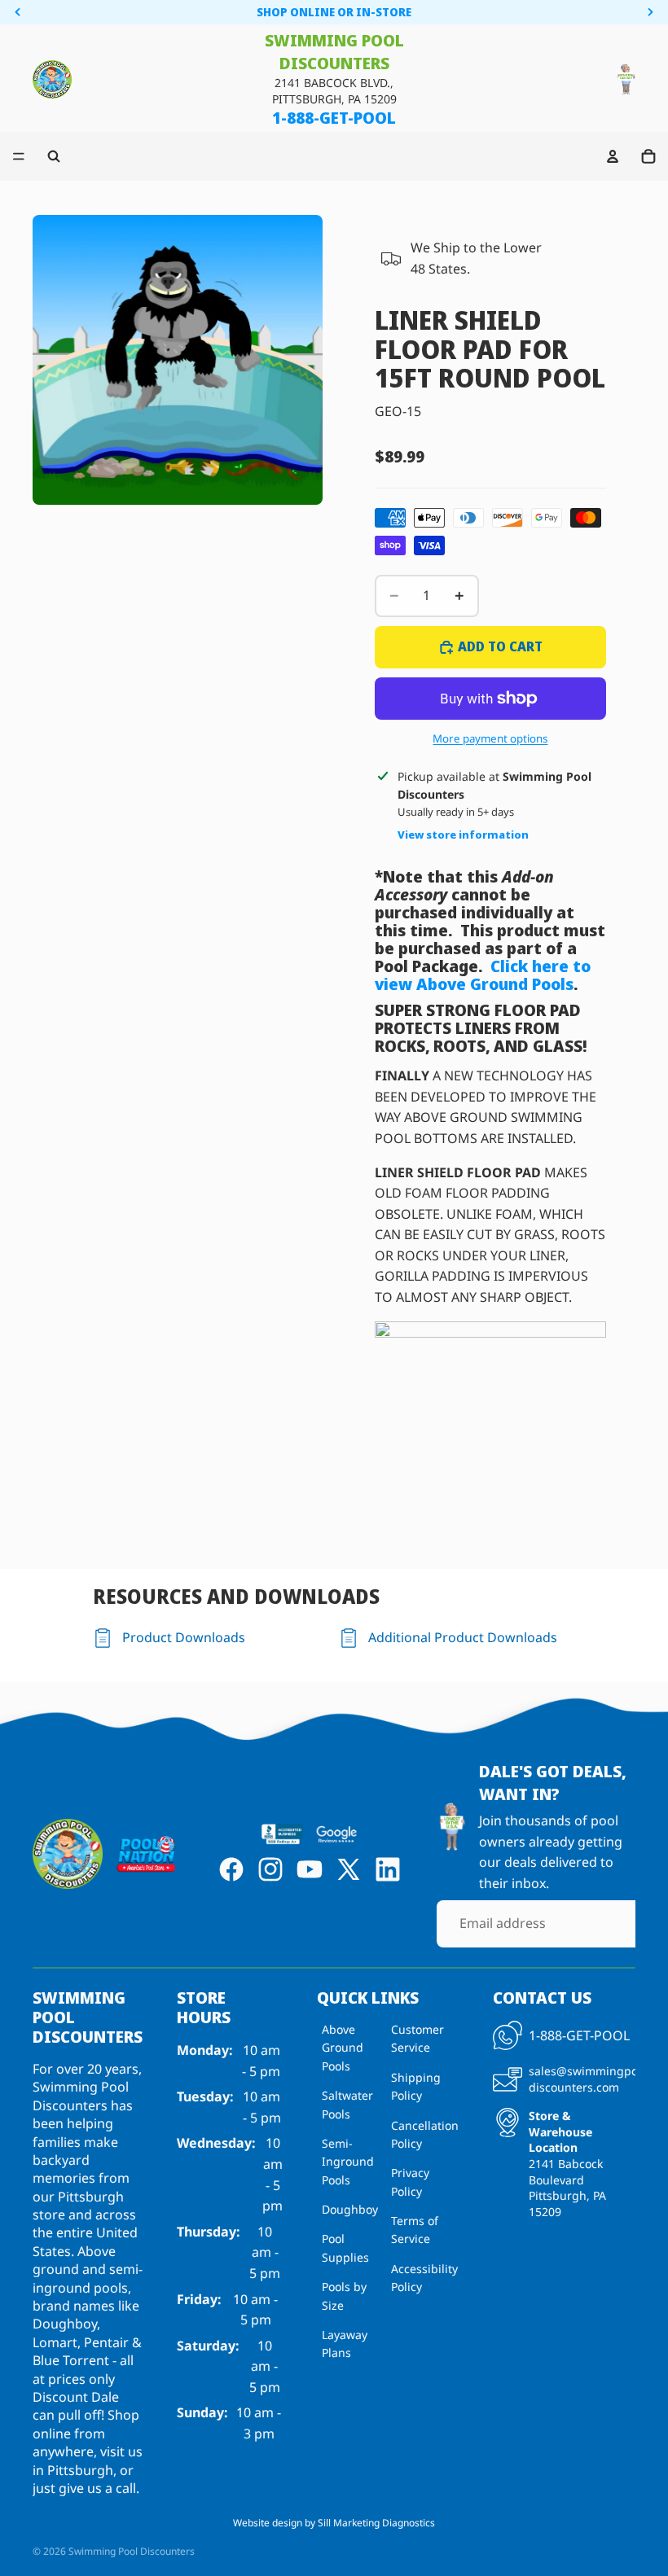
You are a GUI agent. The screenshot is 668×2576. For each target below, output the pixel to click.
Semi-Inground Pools (348, 2162)
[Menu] (19, 156)
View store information (463, 835)
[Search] (54, 156)
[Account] (613, 156)
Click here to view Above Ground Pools (483, 975)
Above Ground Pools (343, 2048)
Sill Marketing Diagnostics (376, 2523)
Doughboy (350, 2209)
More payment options (490, 738)
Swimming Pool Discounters (132, 2551)
